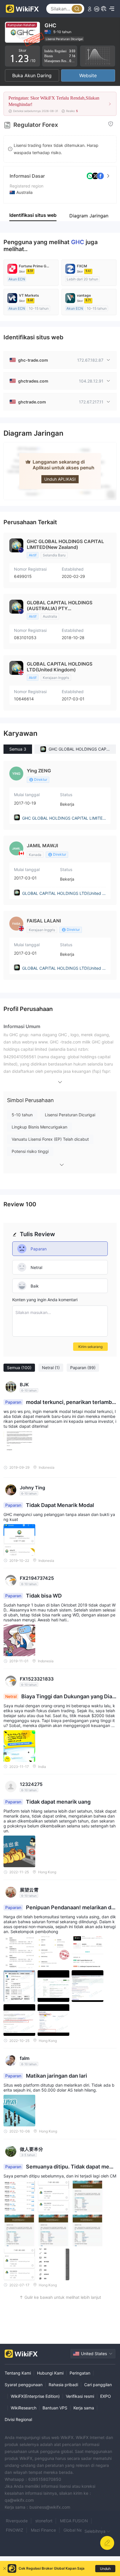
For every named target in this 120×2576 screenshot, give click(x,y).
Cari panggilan (98, 2385)
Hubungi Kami (50, 2373)
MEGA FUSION (74, 2521)
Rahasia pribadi (63, 2385)
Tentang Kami (18, 2373)
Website (88, 75)
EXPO (106, 2396)
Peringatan (80, 2373)
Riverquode (17, 2521)
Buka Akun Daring (32, 75)
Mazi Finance (43, 2530)
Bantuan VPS (55, 2408)
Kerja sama (84, 2408)
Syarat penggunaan (24, 2385)
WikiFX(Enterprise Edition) (35, 2396)
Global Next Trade (81, 2530)
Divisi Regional (18, 2419)
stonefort (44, 2521)
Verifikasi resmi (80, 2396)
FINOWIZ (15, 2530)
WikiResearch (24, 2408)
